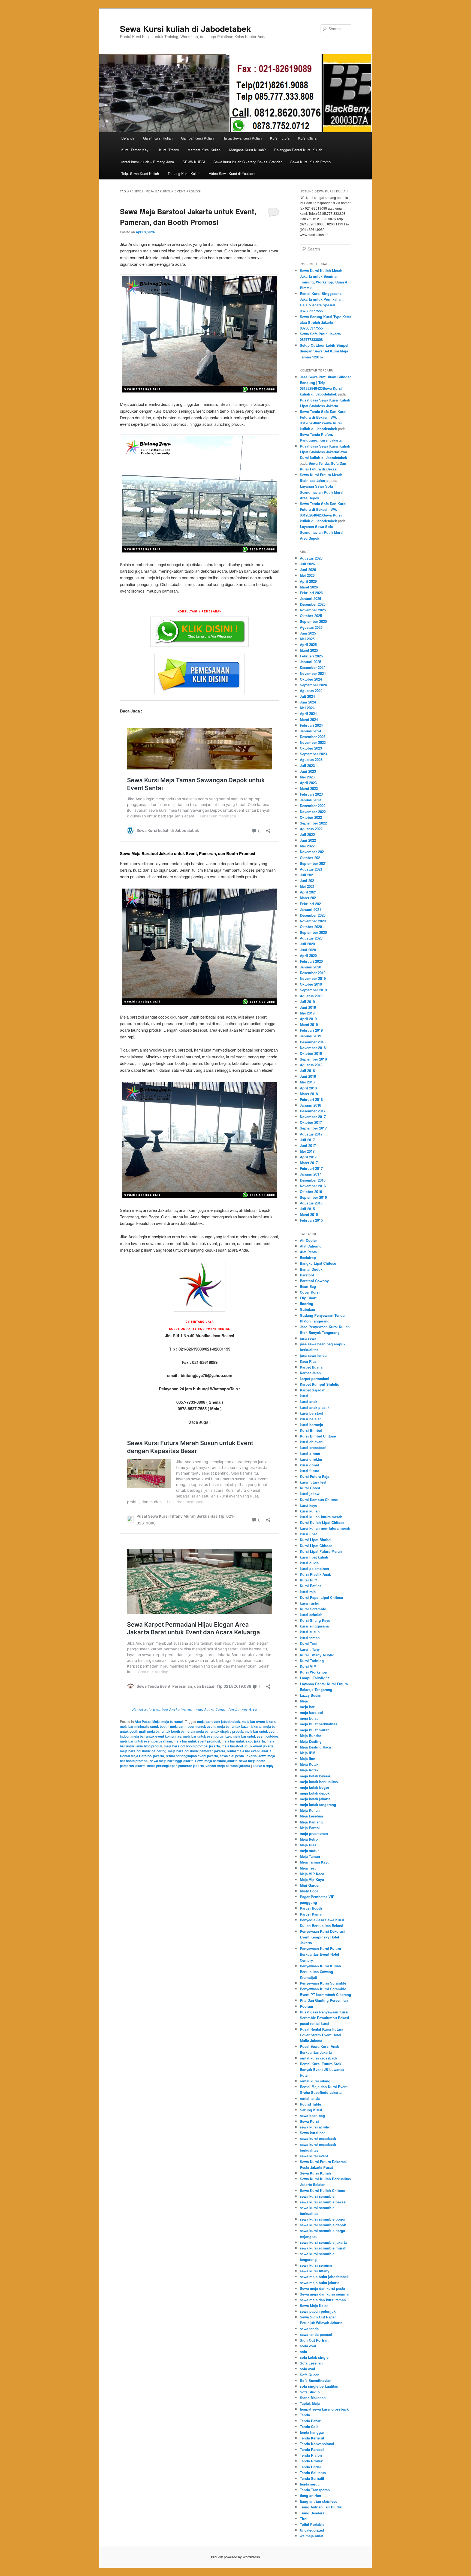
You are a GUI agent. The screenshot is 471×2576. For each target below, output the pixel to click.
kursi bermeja (311, 1425)
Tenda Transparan (315, 2490)
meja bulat (309, 1718)
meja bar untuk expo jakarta (243, 1741)
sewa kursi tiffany (315, 2271)
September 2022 (313, 823)
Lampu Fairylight (314, 1678)
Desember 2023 (313, 737)
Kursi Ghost (310, 1488)
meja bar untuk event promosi (197, 1741)
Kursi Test (308, 1643)
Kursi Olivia (307, 138)
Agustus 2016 (311, 1203)
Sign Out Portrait (314, 2340)
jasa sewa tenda (313, 1355)
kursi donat (309, 1465)
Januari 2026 (310, 598)
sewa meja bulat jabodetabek (324, 2277)
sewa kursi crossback (318, 2138)
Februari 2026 (311, 593)
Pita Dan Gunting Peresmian (324, 2000)
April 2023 (308, 783)
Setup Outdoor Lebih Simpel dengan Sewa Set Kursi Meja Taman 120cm (324, 351)
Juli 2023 (307, 765)
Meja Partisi (310, 1828)
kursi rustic (309, 1603)
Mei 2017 (307, 1151)
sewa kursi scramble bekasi (323, 2202)
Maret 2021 (309, 898)
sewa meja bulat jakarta (320, 2283)
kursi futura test (313, 1482)
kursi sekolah (311, 1615)
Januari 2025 (310, 662)
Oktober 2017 (311, 1122)
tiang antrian (310, 2495)
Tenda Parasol (312, 2449)
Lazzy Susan (311, 1695)
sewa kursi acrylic (315, 2127)
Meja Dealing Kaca (315, 1747)
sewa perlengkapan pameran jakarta (176, 1766)
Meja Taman (310, 1856)
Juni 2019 (308, 1007)
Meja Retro (309, 1839)
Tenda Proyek (311, 2461)
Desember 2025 (313, 604)
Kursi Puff (308, 1580)
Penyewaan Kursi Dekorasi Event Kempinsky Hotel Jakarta (322, 1937)
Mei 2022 (307, 846)
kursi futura (310, 1471)
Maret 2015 (309, 1214)
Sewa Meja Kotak (314, 2305)
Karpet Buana (311, 1367)
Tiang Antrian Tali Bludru (321, 2507)
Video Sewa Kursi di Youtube (232, 173)
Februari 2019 (311, 1030)
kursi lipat (308, 1534)
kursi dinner (310, 1453)
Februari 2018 (311, 1099)
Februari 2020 (311, 961)
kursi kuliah (310, 1511)
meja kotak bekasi (315, 1776)
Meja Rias (308, 1845)
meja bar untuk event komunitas (156, 1736)
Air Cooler (308, 1240)
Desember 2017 (313, 1111)
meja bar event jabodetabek (219, 1722)
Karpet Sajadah (313, 1390)
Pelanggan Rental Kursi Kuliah (298, 150)
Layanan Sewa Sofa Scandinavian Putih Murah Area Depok (322, 492)
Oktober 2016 (311, 1192)
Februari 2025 (311, 656)
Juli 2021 (307, 875)
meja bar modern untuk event (193, 1726)
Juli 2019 (307, 1002)
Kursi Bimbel (311, 1430)
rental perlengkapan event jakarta (192, 1756)
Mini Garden (310, 1885)
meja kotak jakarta (315, 1799)
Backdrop (308, 1257)
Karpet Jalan (310, 1373)
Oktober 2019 (311, 984)
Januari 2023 (310, 800)
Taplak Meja (310, 2403)
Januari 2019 (310, 1036)
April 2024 (308, 713)
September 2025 (313, 621)
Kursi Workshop (313, 1672)
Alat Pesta (143, 1722)
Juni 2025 (308, 633)
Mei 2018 (307, 1082)
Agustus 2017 (311, 1134)
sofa (303, 2352)
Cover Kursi (310, 1292)
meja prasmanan (314, 1833)
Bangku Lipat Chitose (318, 1263)
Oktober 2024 (311, 679)
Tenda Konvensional (317, 2444)
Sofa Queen (310, 2375)
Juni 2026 (308, 570)
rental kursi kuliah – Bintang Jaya (148, 162)
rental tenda (310, 2098)
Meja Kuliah (310, 1810)
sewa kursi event (314, 2156)
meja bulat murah (315, 1730)
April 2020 (308, 955)
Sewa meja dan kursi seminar (325, 2294)
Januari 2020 (310, 967)
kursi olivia (309, 1563)
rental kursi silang (315, 2081)
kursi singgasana (314, 1626)
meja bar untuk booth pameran (171, 1731)
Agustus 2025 (311, 627)
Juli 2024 (307, 696)
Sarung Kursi (311, 2110)
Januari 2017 (310, 1174)
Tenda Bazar (310, 2421)
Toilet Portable (312, 2524)
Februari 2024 (311, 725)
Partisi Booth (311, 1908)
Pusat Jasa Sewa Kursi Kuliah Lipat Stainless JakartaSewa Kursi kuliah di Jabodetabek (325, 452)
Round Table (310, 2104)
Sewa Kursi (309, 2121)
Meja (156, 1722)
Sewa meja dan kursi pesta (322, 2288)
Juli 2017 (307, 1140)
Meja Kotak (309, 1764)
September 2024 (313, 685)
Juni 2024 (308, 702)
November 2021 (313, 852)
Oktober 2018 (311, 1053)
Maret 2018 (309, 1094)
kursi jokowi (310, 1494)
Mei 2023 (307, 777)
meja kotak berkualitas (319, 1782)
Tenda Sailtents (313, 2473)
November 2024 (313, 673)
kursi (304, 1396)
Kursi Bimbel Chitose (318, 1436)
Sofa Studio (310, 2392)
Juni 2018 (308, 1076)
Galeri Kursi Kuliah (158, 138)
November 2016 (313, 1186)
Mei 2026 (307, 575)
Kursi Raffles (311, 1586)
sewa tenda (309, 2329)
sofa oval (307, 2369)
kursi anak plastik (315, 1407)
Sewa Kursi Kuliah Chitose (322, 2190)
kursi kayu (309, 1505)
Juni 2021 (308, 881)
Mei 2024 (307, 708)
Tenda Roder (310, 2467)
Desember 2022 (313, 806)
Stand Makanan (313, 2398)
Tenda (305, 2415)
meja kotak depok (315, 1793)
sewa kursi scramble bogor (323, 2219)
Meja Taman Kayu (315, 1862)
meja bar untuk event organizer (207, 1736)
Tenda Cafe (309, 2426)
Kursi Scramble (313, 1609)
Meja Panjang (311, 1822)
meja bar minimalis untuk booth (144, 1726)
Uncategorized (312, 2530)
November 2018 (313, 1048)
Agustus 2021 (311, 869)
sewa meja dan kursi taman (323, 2300)
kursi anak (309, 1401)
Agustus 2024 (311, 691)
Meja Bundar (310, 1736)
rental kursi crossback (318, 2058)
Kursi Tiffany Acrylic (317, 1655)
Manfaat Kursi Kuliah (204, 150)
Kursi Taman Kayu (136, 150)
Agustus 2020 (311, 938)
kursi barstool (312, 1413)
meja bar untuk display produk (220, 1731)
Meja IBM (308, 1753)
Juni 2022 (308, 840)
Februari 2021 (311, 904)
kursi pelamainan (314, 1568)
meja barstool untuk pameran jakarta (197, 1751)
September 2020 (313, 932)
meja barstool (172, 1722)
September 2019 (313, 990)
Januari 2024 (310, 731)
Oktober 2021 (311, 858)
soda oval (308, 2346)
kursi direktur (311, 1459)
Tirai (304, 2519)
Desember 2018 (313, 1042)
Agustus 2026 (311, 558)
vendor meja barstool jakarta (228, 1766)
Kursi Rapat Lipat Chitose (321, 1597)
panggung (308, 1902)
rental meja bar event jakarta (249, 1751)
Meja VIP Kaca (312, 1874)
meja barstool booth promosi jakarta (192, 1746)
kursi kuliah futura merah (321, 1517)
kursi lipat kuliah (314, 1557)
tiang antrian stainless (318, 2501)
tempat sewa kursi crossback (324, 2409)
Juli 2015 (307, 1209)
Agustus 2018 (311, 1065)
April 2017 (308, 1157)
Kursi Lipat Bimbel (316, 1540)
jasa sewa (308, 1338)
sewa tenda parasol (316, 2334)
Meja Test (308, 1868)
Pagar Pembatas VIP (317, 1897)
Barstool (307, 1275)
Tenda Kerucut (312, 2438)
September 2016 (313, 1197)
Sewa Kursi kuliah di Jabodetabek (185, 28)
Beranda (128, 138)
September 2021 (313, 863)
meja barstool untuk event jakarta (248, 1746)
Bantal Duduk (311, 1269)
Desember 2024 (313, 667)
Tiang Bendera (312, 2513)
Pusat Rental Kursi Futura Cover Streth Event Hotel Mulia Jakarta (321, 2035)
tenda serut (309, 2484)
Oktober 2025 (311, 616)
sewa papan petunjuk (318, 2311)
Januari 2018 (310, 1105)
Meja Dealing (311, 1741)
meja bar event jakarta (259, 1722)
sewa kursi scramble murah (323, 2248)
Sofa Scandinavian (316, 2380)
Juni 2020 (308, 950)
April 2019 (308, 1019)
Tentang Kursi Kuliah (184, 173)
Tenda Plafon (311, 2455)
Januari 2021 (310, 909)
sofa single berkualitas (319, 2386)
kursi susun (310, 1632)
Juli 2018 (307, 1070)
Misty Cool (309, 1891)
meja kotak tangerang (318, 1805)
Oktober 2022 (311, 817)
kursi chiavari (311, 1442)
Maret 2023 (309, 788)
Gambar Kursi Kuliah (197, 138)
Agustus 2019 (311, 996)
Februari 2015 (311, 1220)
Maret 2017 (309, 1163)
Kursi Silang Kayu (315, 1620)
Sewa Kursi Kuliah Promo (310, 162)
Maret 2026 (309, 587)
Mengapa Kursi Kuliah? (247, 150)
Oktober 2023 (311, 748)
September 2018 (313, 1059)
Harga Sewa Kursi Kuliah (242, 138)
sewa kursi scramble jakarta (323, 2242)
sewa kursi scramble (317, 2196)
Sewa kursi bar (312, 2133)
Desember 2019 (313, 973)
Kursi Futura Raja (315, 1476)
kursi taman (310, 1638)
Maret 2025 (309, 650)
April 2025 (308, 644)
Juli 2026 (307, 564)
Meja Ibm (308, 1758)
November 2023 (313, 742)
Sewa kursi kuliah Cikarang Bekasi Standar (247, 162)
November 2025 (313, 610)
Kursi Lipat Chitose (316, 1546)
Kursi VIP (308, 1666)
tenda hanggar (312, 2432)
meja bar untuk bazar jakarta (239, 1726)
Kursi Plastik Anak (315, 1574)
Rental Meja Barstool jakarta (142, 1756)
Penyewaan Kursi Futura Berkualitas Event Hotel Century (320, 1954)
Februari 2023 (311, 794)
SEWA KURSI (194, 162)
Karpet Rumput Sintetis (319, 1384)
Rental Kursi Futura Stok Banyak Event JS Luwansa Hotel (322, 2069)
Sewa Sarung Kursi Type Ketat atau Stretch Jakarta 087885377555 (325, 322)
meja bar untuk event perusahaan (146, 1741)
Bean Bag (308, 1286)
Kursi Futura (280, 138)
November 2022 (313, 812)
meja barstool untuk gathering (143, 1751)
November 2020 (313, 921)
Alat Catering (311, 1246)
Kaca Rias (308, 1361)
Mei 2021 (307, 886)
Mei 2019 (307, 1013)
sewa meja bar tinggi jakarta (172, 1761)
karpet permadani (315, 1378)
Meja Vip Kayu (312, 1879)
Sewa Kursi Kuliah (315, 2173)
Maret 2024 (309, 719)
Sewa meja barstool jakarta (216, 1761)
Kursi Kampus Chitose (319, 1500)
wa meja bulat (312, 2536)
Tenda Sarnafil (312, 2478)
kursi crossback (313, 1447)
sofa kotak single (314, 2357)
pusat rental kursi (315, 2023)
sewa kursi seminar (316, 2265)
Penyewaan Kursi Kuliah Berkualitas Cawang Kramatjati (320, 1972)
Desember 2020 (313, 915)
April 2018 (308, 1088)
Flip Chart (308, 1298)
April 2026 (308, 581)
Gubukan (307, 1309)
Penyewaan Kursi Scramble (323, 1983)
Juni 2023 (308, 771)
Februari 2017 (311, 1168)
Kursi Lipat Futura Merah (321, 1551)
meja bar (307, 1707)
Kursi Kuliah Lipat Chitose (322, 1522)
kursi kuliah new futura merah (325, 1528)
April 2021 (308, 892)
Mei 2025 (307, 639)
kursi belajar (310, 1419)
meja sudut (309, 1851)
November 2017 (313, 1117)
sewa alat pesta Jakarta (238, 1756)
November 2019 (313, 978)
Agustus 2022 (311, 829)
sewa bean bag (312, 2116)
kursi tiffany (310, 1649)
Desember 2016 (313, 1180)
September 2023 (313, 754)
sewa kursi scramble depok (323, 2225)
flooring (307, 1304)
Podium (307, 2006)
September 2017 (313, 1128)
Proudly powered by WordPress (235, 2557)
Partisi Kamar (311, 1914)
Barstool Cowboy (314, 1281)
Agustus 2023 (311, 759)
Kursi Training (312, 1661)
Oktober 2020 (311, 927)
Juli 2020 (307, 944)
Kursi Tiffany (169, 150)
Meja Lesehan (311, 1816)
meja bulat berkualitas (318, 1724)
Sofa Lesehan (311, 2363)
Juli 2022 (307, 834)
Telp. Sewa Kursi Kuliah (140, 173)
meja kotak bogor (315, 1787)
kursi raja (308, 1592)
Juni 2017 (308, 1145)
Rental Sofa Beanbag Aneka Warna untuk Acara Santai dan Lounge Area (195, 1709)
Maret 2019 (309, 1024)
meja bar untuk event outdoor (256, 1736)
